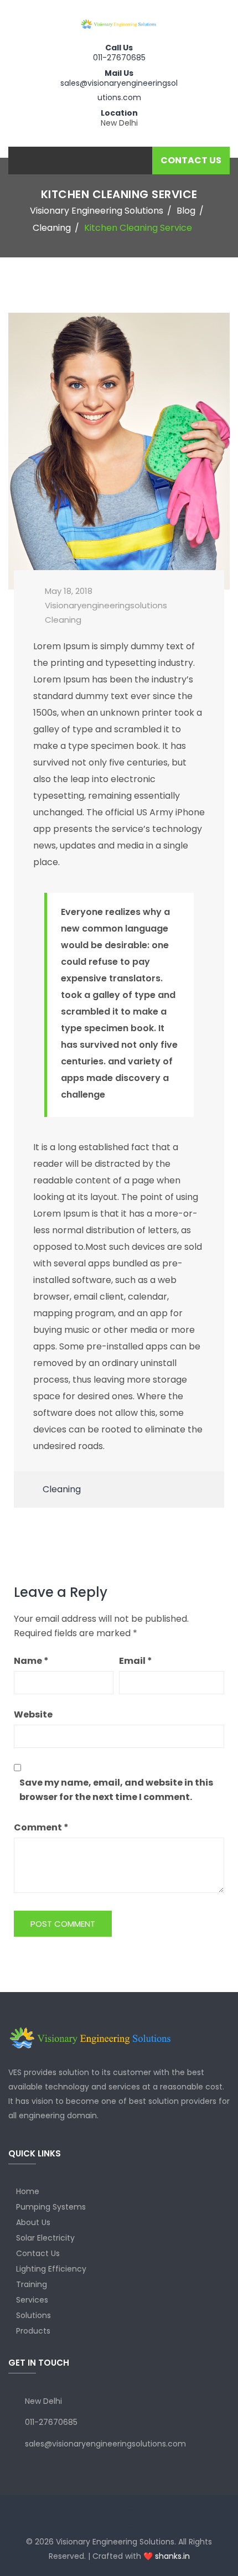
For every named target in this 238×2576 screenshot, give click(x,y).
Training (32, 2284)
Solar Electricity (45, 2238)
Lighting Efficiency (51, 2269)
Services (32, 2300)
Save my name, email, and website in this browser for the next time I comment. (116, 1790)
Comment (41, 1827)
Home (28, 2191)
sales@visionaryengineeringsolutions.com (105, 2444)
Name (31, 1661)
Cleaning (63, 620)
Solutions (33, 2315)
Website (33, 1714)
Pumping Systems (51, 2207)
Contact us (191, 160)
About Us (33, 2222)
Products (33, 2331)
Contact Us (38, 2253)
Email (136, 1661)
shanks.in (172, 2556)
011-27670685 (119, 58)
